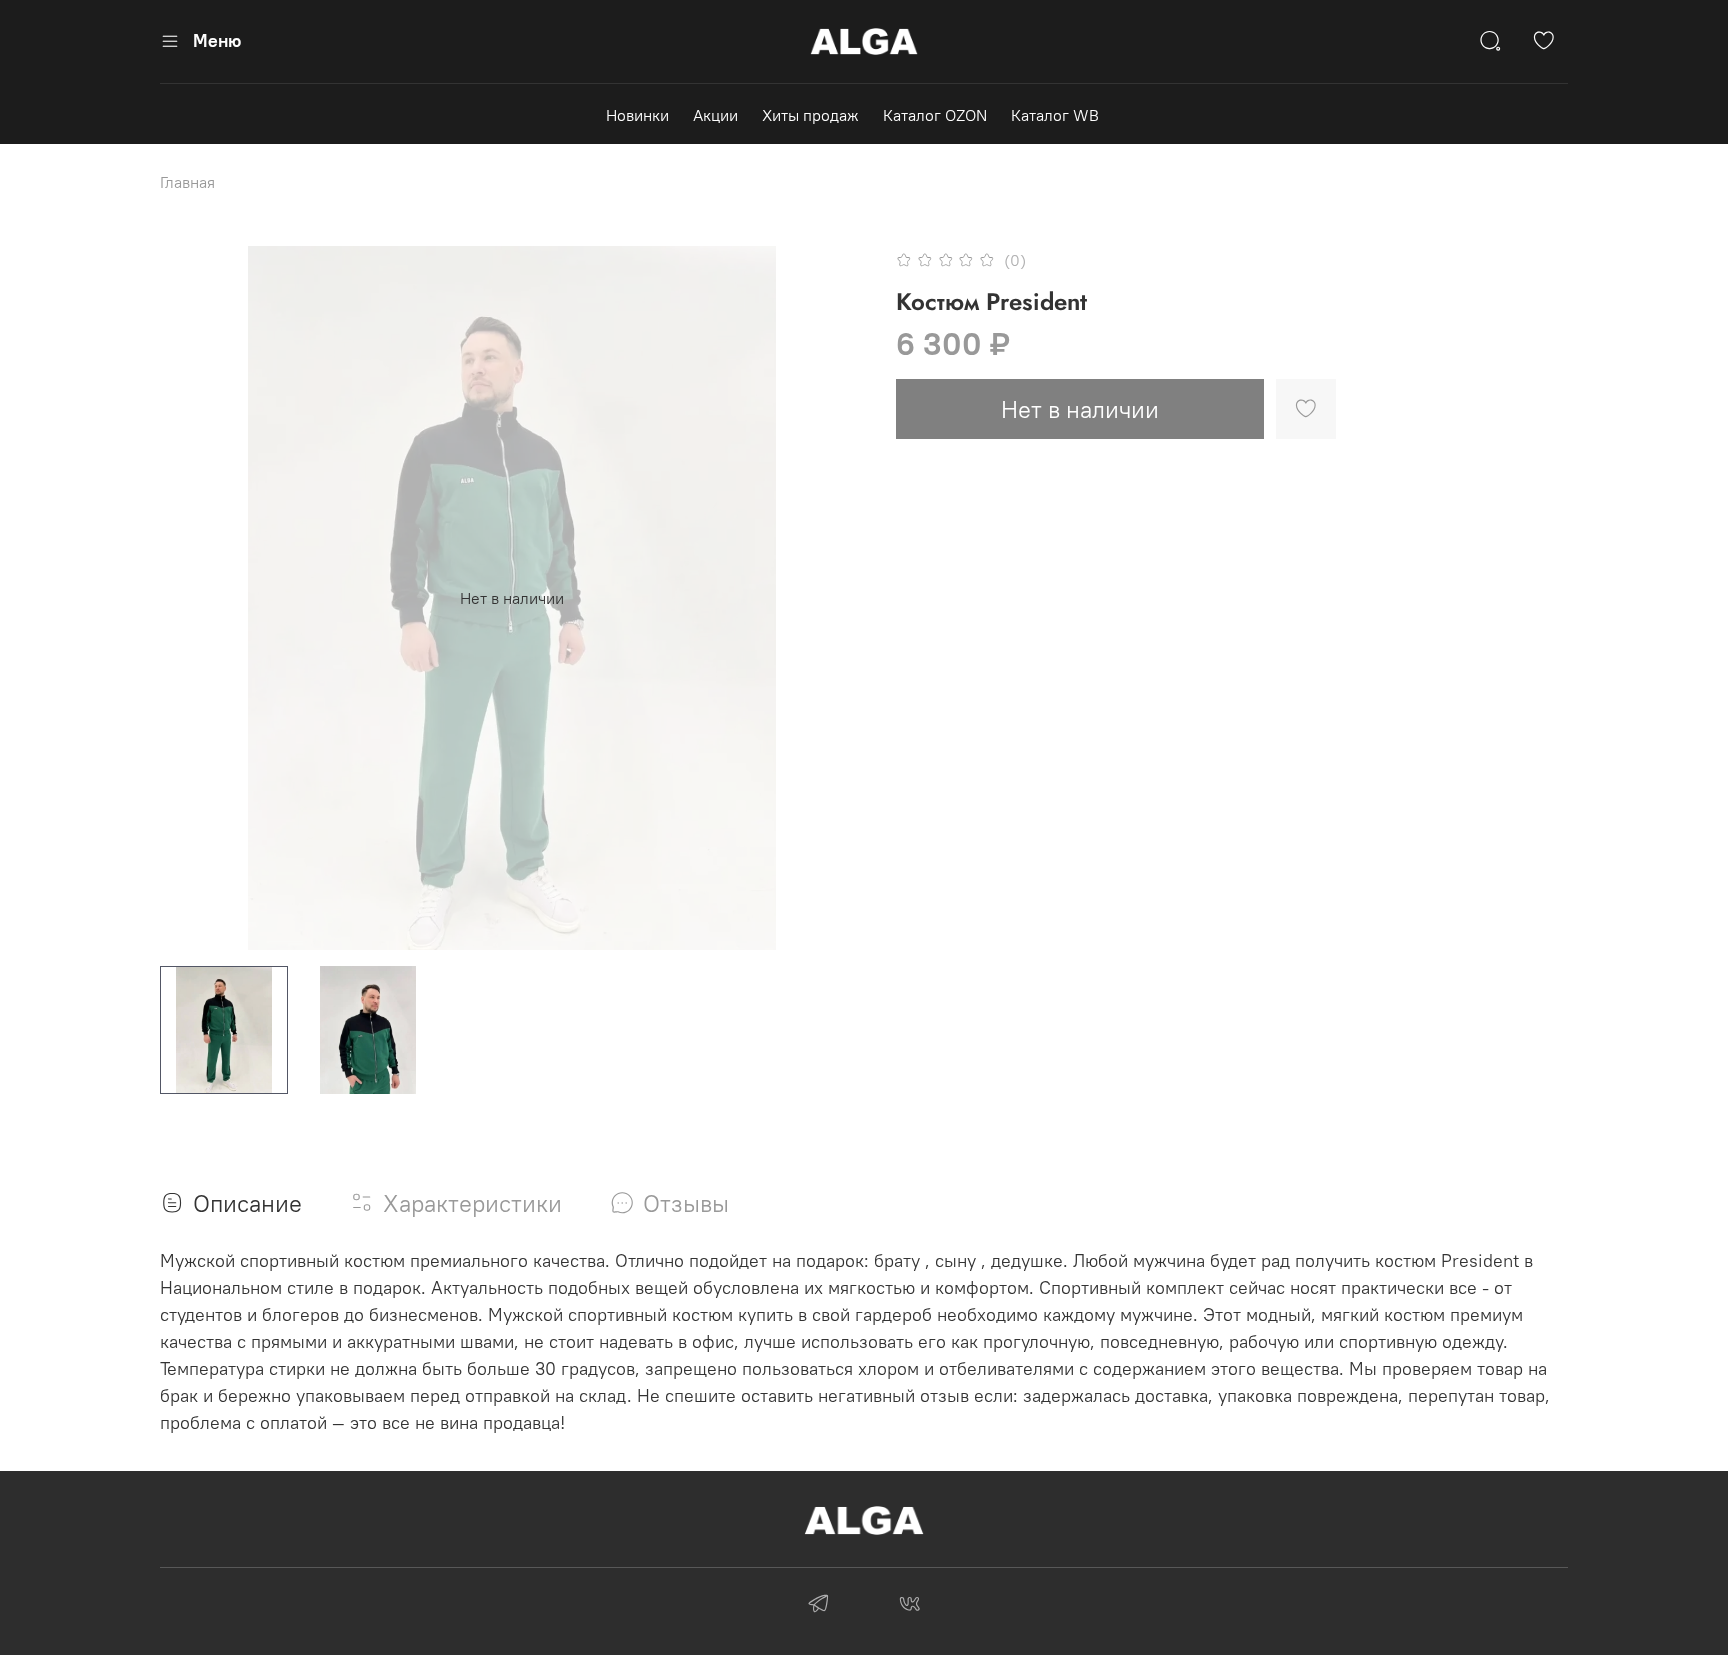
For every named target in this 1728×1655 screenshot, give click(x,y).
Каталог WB (1055, 115)
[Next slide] (832, 598)
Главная (187, 182)
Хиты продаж (810, 115)
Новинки (637, 115)
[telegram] (818, 1606)
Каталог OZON (935, 115)
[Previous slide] (192, 598)
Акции (715, 115)
